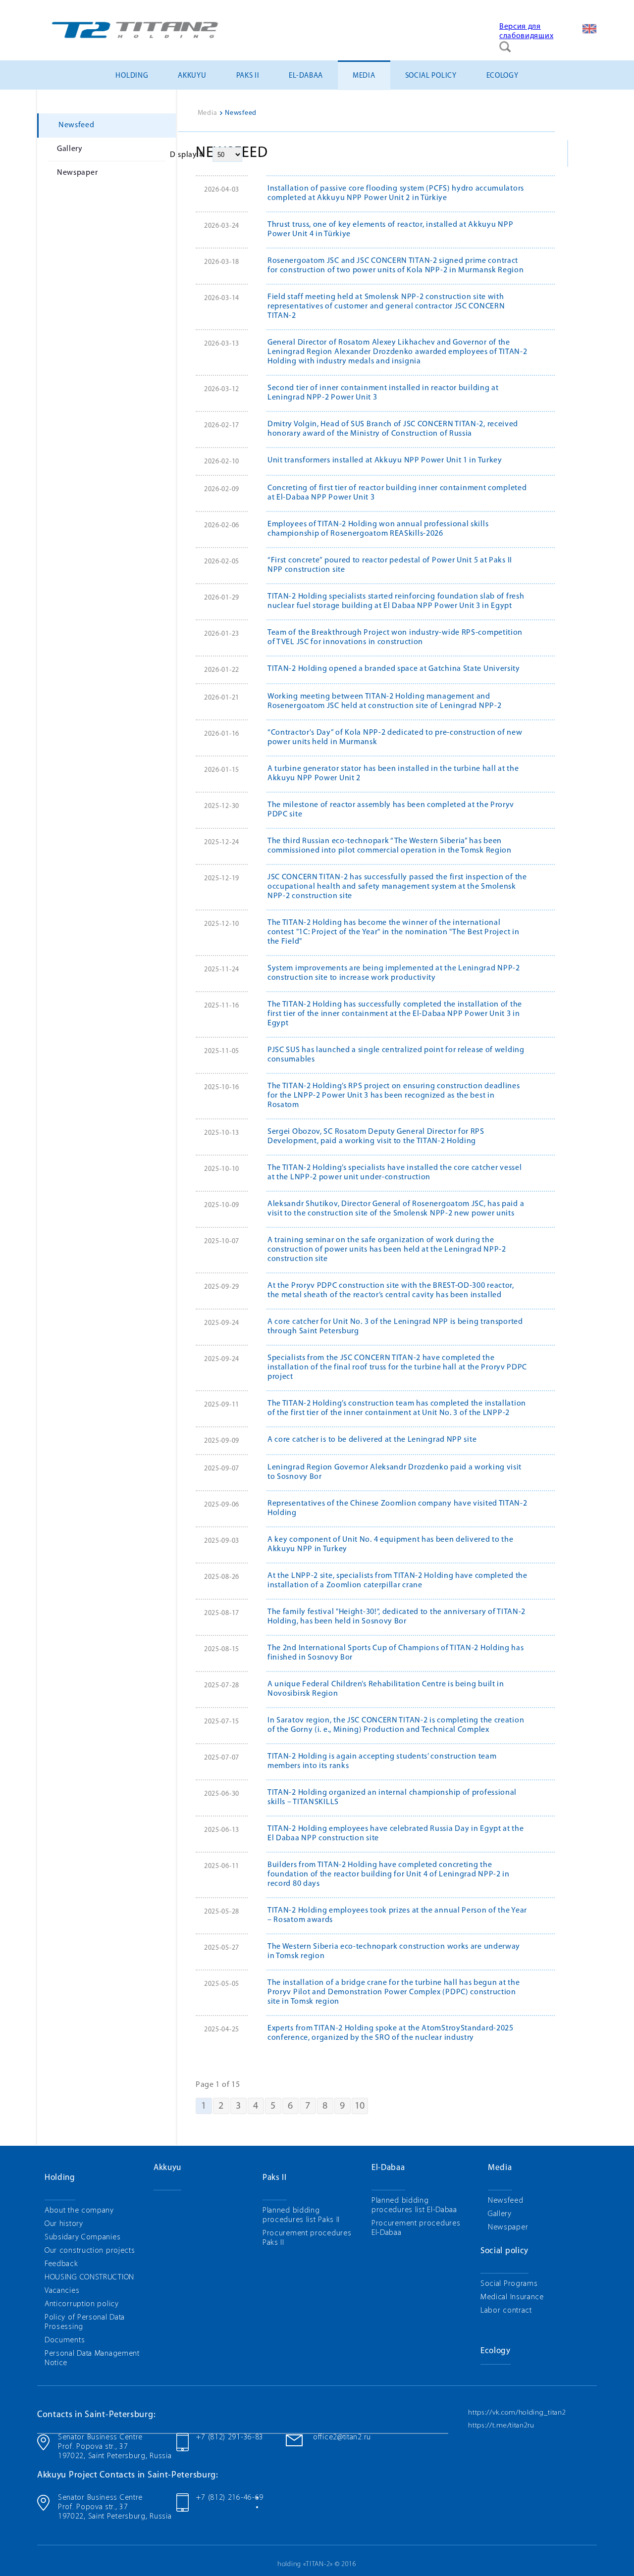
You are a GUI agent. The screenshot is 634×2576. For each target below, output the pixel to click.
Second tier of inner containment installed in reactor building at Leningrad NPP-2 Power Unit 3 (383, 393)
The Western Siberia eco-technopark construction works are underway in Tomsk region (394, 1951)
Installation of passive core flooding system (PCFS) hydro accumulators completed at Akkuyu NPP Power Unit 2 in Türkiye (396, 193)
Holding (132, 76)
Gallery (70, 149)
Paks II (248, 76)
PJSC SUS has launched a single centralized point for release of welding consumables (396, 1055)
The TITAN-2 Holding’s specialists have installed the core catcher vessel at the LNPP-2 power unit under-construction (395, 1173)
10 (360, 2106)
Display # (187, 155)
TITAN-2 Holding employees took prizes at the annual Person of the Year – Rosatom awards (397, 1915)
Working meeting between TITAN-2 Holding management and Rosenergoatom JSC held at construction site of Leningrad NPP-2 (384, 701)
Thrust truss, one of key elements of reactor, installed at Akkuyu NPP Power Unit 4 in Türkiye (390, 229)
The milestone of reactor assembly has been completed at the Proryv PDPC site (391, 810)
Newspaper (77, 173)
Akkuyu (192, 76)
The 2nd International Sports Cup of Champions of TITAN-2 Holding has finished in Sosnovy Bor (396, 1653)
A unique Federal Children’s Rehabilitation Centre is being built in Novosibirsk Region (386, 1689)
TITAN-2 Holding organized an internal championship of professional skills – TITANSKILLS (392, 1797)
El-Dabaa (306, 76)
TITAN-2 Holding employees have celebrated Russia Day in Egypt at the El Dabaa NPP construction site (396, 1834)
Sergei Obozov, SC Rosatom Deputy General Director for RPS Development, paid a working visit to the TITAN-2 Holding (376, 1136)
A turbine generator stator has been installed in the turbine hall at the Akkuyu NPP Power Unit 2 (393, 774)
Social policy (431, 76)
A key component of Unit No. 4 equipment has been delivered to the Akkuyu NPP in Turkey (391, 1544)
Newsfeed (77, 125)
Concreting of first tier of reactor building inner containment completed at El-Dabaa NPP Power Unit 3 (397, 493)
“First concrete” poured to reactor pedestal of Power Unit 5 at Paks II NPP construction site (390, 565)
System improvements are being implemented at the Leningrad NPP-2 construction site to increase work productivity (394, 973)
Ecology (502, 76)
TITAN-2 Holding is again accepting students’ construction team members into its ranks (382, 1761)
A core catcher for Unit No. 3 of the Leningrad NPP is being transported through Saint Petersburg (395, 1327)
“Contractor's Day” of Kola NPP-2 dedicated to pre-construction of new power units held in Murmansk (395, 737)
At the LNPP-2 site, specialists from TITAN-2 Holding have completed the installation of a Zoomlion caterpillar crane (397, 1581)
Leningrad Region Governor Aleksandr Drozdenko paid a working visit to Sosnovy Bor (395, 1472)
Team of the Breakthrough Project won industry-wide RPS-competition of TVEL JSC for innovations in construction (395, 637)
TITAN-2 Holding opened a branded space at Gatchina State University (394, 669)
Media (364, 76)
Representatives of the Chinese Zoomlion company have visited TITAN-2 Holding (397, 1508)
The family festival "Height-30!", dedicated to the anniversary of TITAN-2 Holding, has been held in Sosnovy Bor (396, 1617)
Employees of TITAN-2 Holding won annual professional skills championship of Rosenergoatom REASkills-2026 (378, 529)
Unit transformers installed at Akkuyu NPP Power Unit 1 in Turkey (385, 460)
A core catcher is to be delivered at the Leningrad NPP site (372, 1440)
